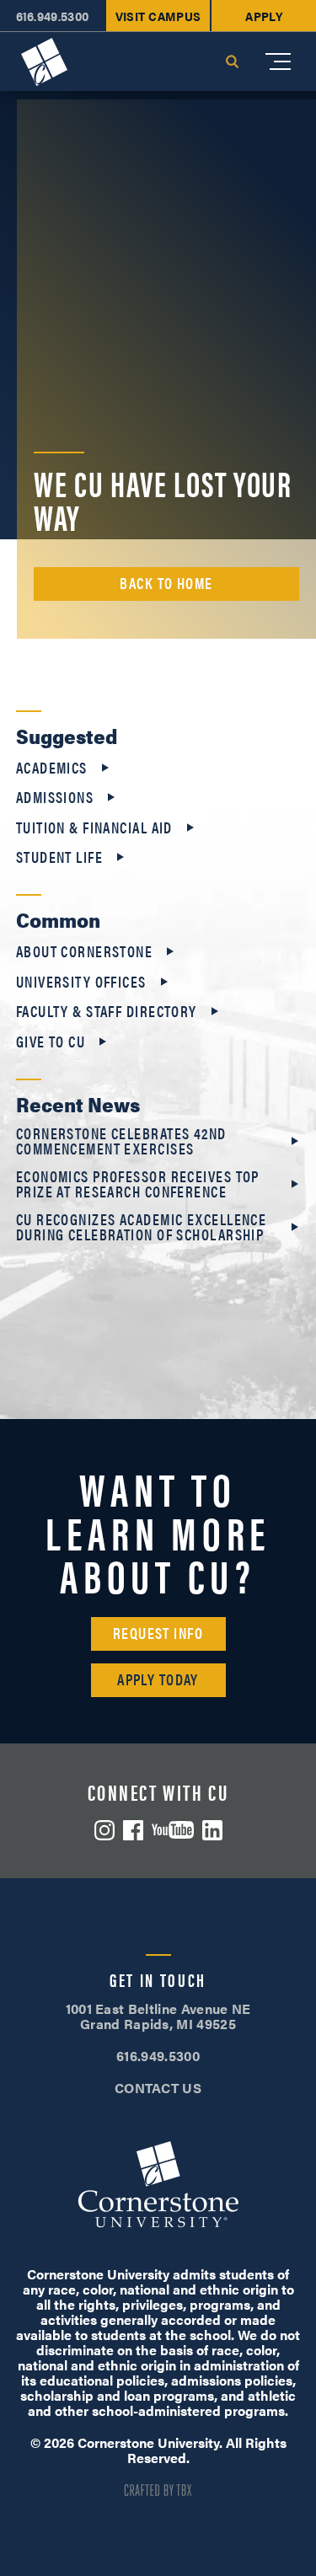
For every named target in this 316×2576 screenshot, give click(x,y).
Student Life (59, 857)
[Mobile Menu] (278, 62)
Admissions (55, 797)
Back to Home (166, 583)
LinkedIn (212, 1830)
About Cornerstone (84, 951)
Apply (264, 16)
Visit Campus (158, 16)
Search (232, 62)
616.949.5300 (53, 16)
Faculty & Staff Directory (107, 1011)
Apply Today (158, 1679)
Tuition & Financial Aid (94, 827)
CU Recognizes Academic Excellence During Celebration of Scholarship (142, 1227)
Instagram (104, 1830)
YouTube (173, 1830)
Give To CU (51, 1042)
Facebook (133, 1830)
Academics (52, 768)
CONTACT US (158, 2088)
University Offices (81, 982)
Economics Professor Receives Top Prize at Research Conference (138, 1184)
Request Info (158, 1633)
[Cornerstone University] (44, 62)
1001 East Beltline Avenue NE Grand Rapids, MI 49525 (158, 2016)
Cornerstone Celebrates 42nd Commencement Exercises (121, 1141)
